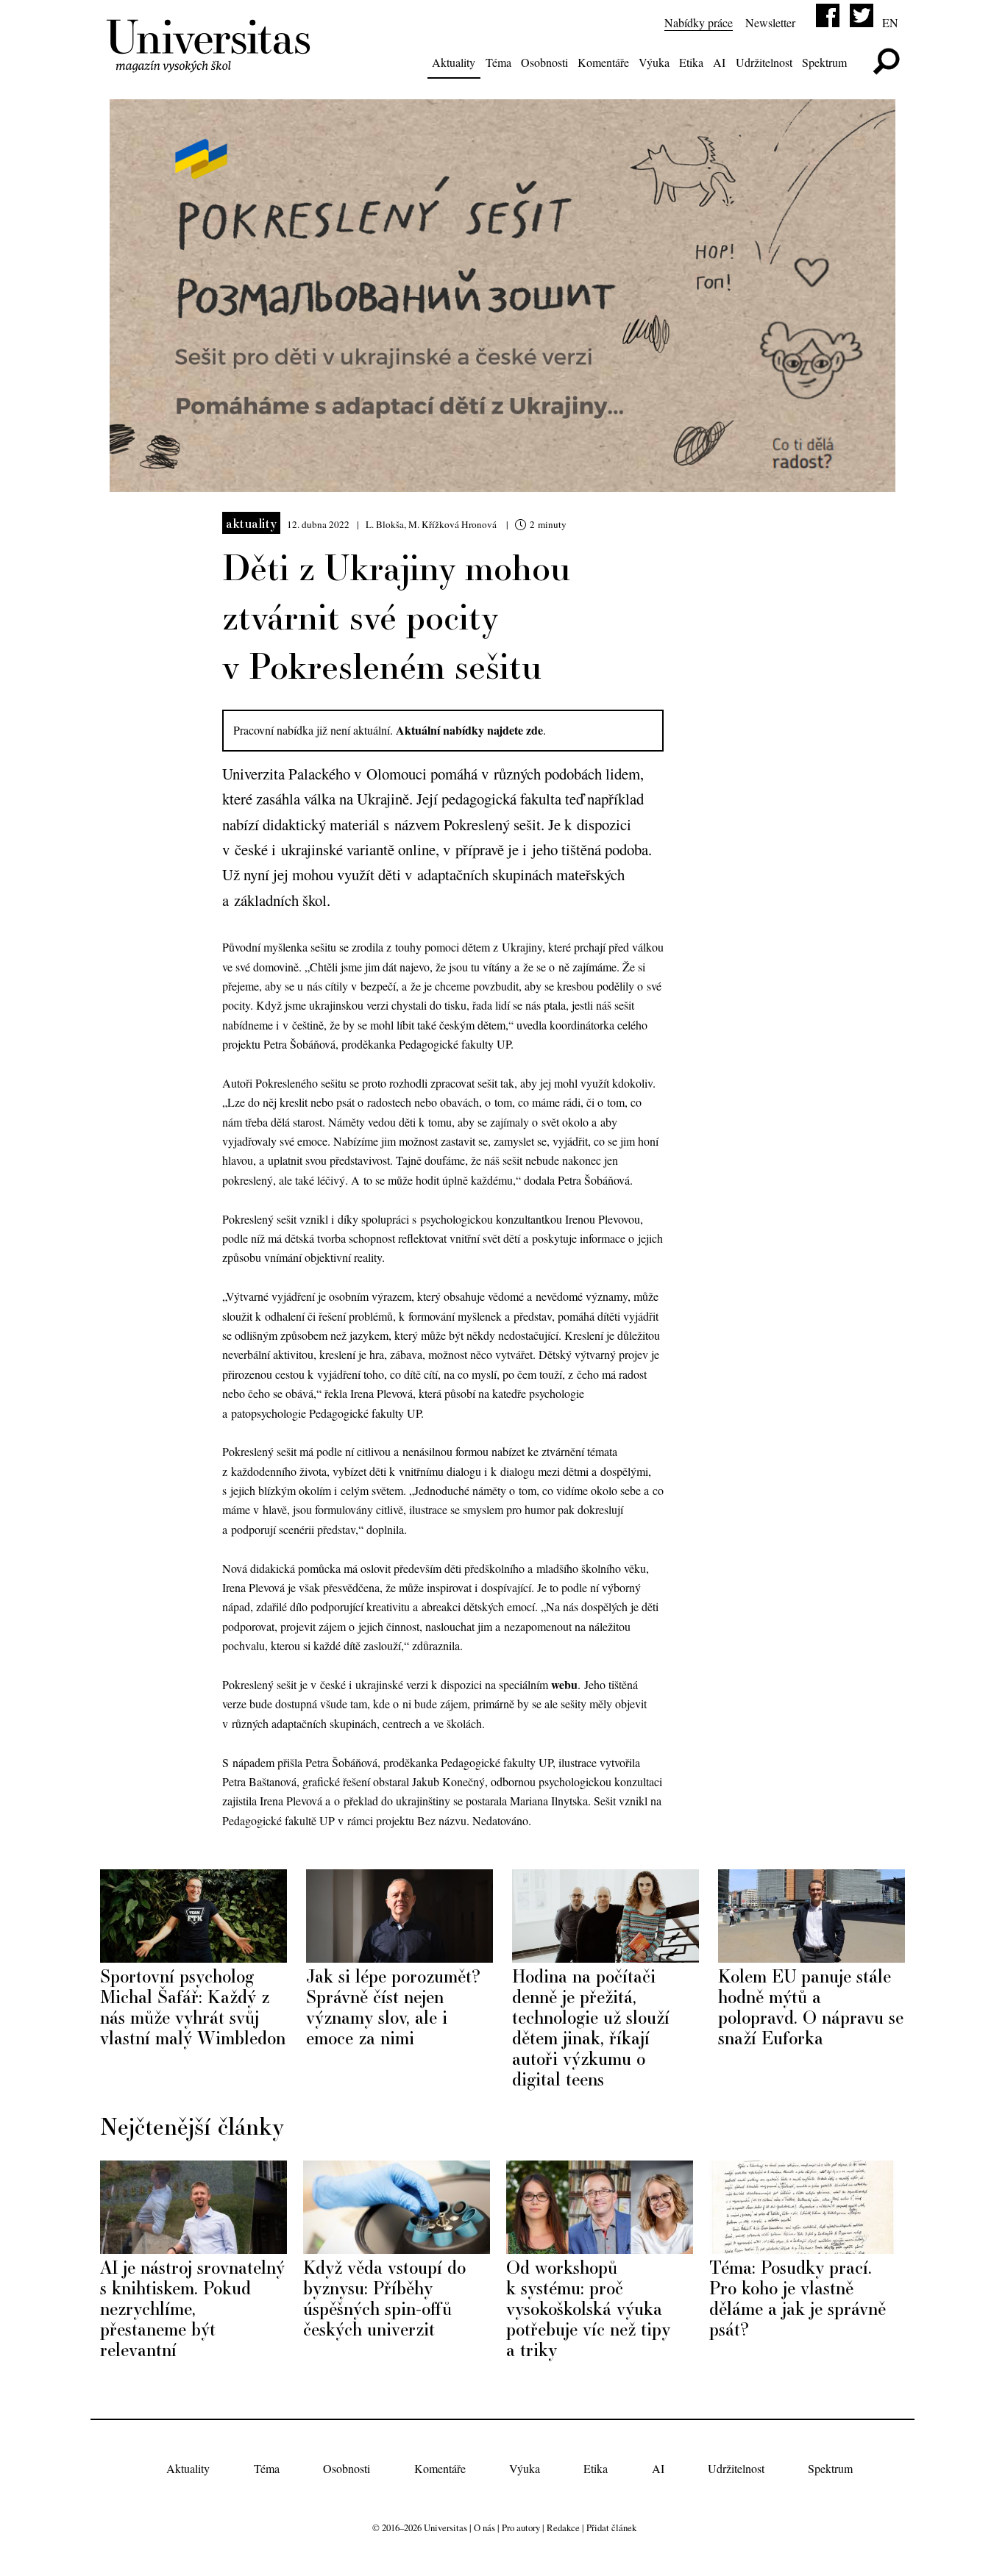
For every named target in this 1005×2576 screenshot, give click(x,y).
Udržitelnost (764, 62)
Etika (691, 62)
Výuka (654, 62)
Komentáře (603, 62)
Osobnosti (544, 62)
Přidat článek (611, 2527)
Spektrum (824, 62)
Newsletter (770, 22)
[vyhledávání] (886, 61)
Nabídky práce (699, 22)
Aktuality (454, 62)
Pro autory (521, 2527)
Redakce (563, 2527)
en (890, 22)
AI (719, 62)
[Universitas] (211, 64)
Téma (498, 62)
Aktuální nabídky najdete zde (469, 730)
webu (564, 1684)
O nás (484, 2527)
